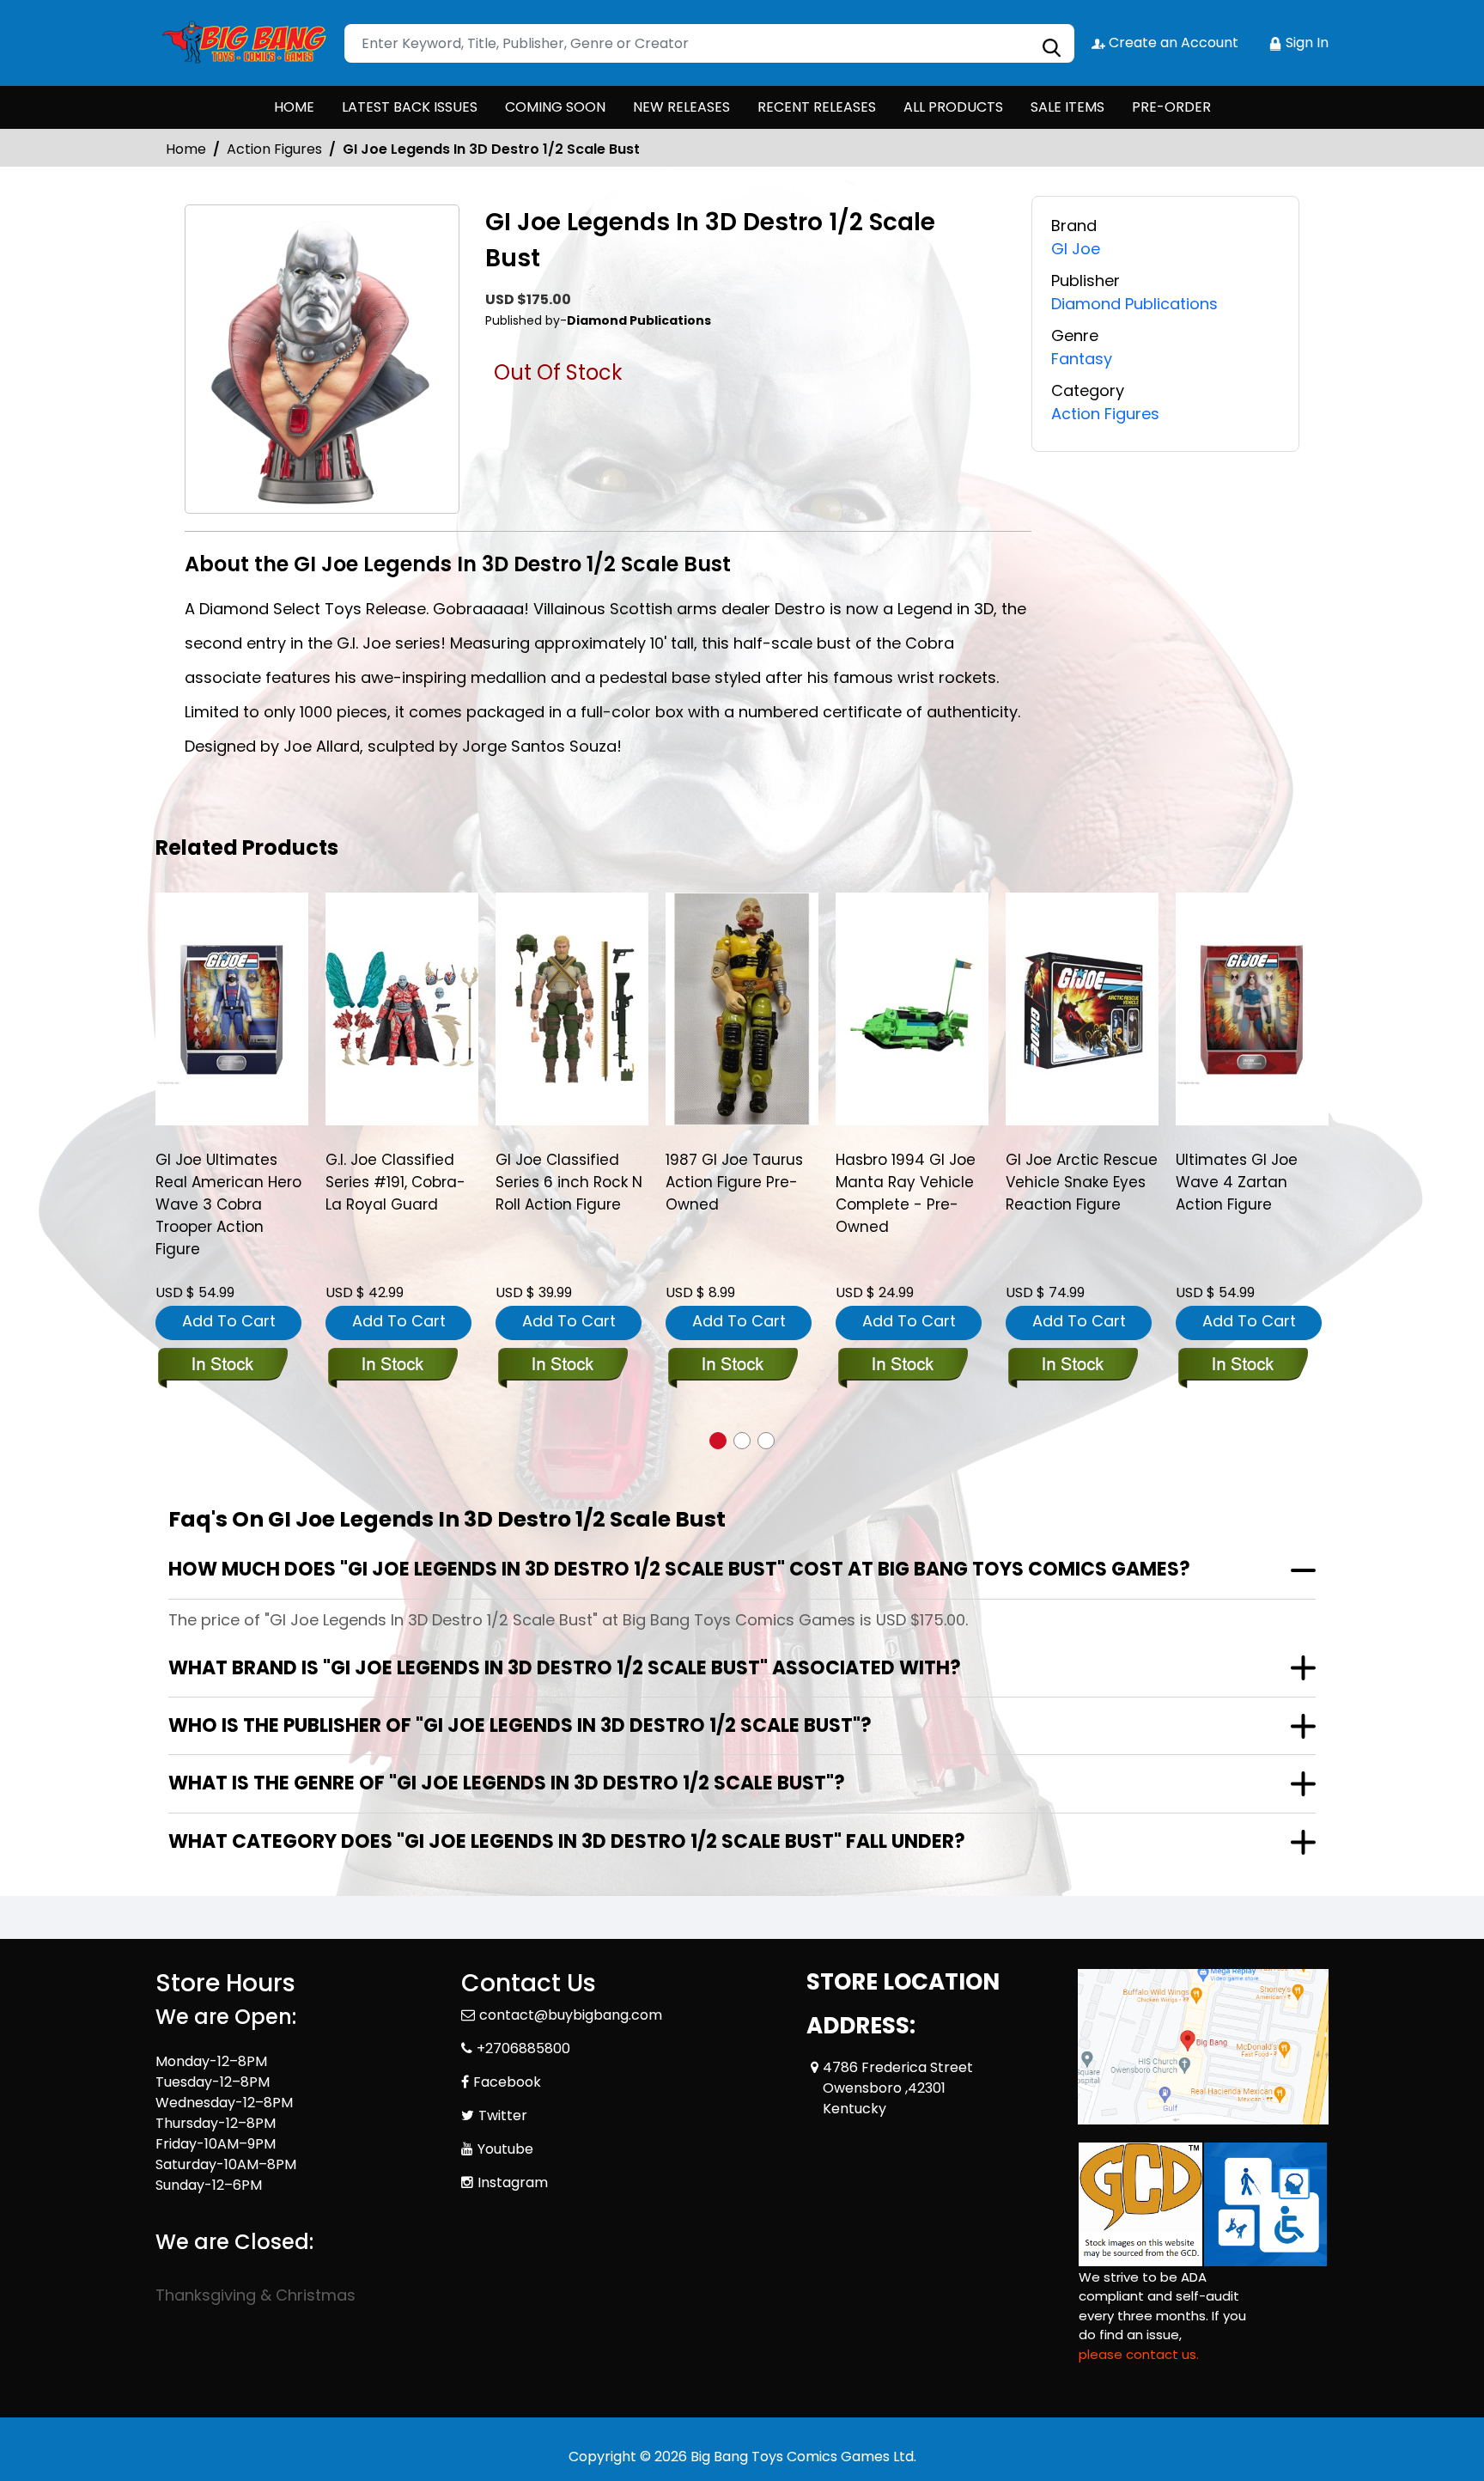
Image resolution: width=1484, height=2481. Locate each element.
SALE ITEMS (1067, 107)
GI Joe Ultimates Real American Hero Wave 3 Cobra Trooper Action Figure (228, 1204)
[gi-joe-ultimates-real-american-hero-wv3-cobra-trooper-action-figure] (232, 1009)
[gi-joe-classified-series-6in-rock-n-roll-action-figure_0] (572, 1009)
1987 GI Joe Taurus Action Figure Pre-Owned (734, 1182)
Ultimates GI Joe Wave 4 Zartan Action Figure (1237, 1182)
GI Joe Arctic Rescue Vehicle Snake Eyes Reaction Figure (1082, 1182)
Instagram (513, 2182)
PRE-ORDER (1171, 107)
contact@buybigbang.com (571, 2015)
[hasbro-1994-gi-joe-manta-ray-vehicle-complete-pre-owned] (912, 1009)
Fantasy (1082, 359)
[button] (718, 1441)
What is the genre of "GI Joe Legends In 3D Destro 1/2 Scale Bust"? (507, 1783)
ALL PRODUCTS (953, 107)
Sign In (1305, 43)
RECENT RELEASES (817, 107)
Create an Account (1172, 43)
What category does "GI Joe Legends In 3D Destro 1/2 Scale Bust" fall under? (567, 1841)
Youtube (505, 2149)
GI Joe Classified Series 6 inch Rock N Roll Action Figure (569, 1182)
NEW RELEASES (681, 107)
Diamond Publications (1134, 304)
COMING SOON (555, 107)
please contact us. (1139, 2354)
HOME (294, 107)
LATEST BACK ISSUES (410, 107)
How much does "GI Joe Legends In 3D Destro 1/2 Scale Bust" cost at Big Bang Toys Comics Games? (679, 1569)
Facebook (507, 2082)
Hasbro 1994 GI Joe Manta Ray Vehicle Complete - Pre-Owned (906, 1193)
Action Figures (274, 149)
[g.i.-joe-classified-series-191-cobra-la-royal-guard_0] (402, 1009)
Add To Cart (229, 1321)
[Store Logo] (241, 43)
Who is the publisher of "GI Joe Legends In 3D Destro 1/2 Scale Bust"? (520, 1725)
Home (186, 149)
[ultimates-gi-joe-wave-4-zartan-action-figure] (1252, 1009)
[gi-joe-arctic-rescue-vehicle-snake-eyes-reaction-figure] (1082, 1009)
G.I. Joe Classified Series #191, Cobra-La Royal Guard (395, 1182)
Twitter (503, 2115)
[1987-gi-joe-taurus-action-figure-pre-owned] (742, 1009)
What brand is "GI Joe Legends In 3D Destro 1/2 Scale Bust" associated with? (565, 1668)
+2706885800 (523, 2048)
